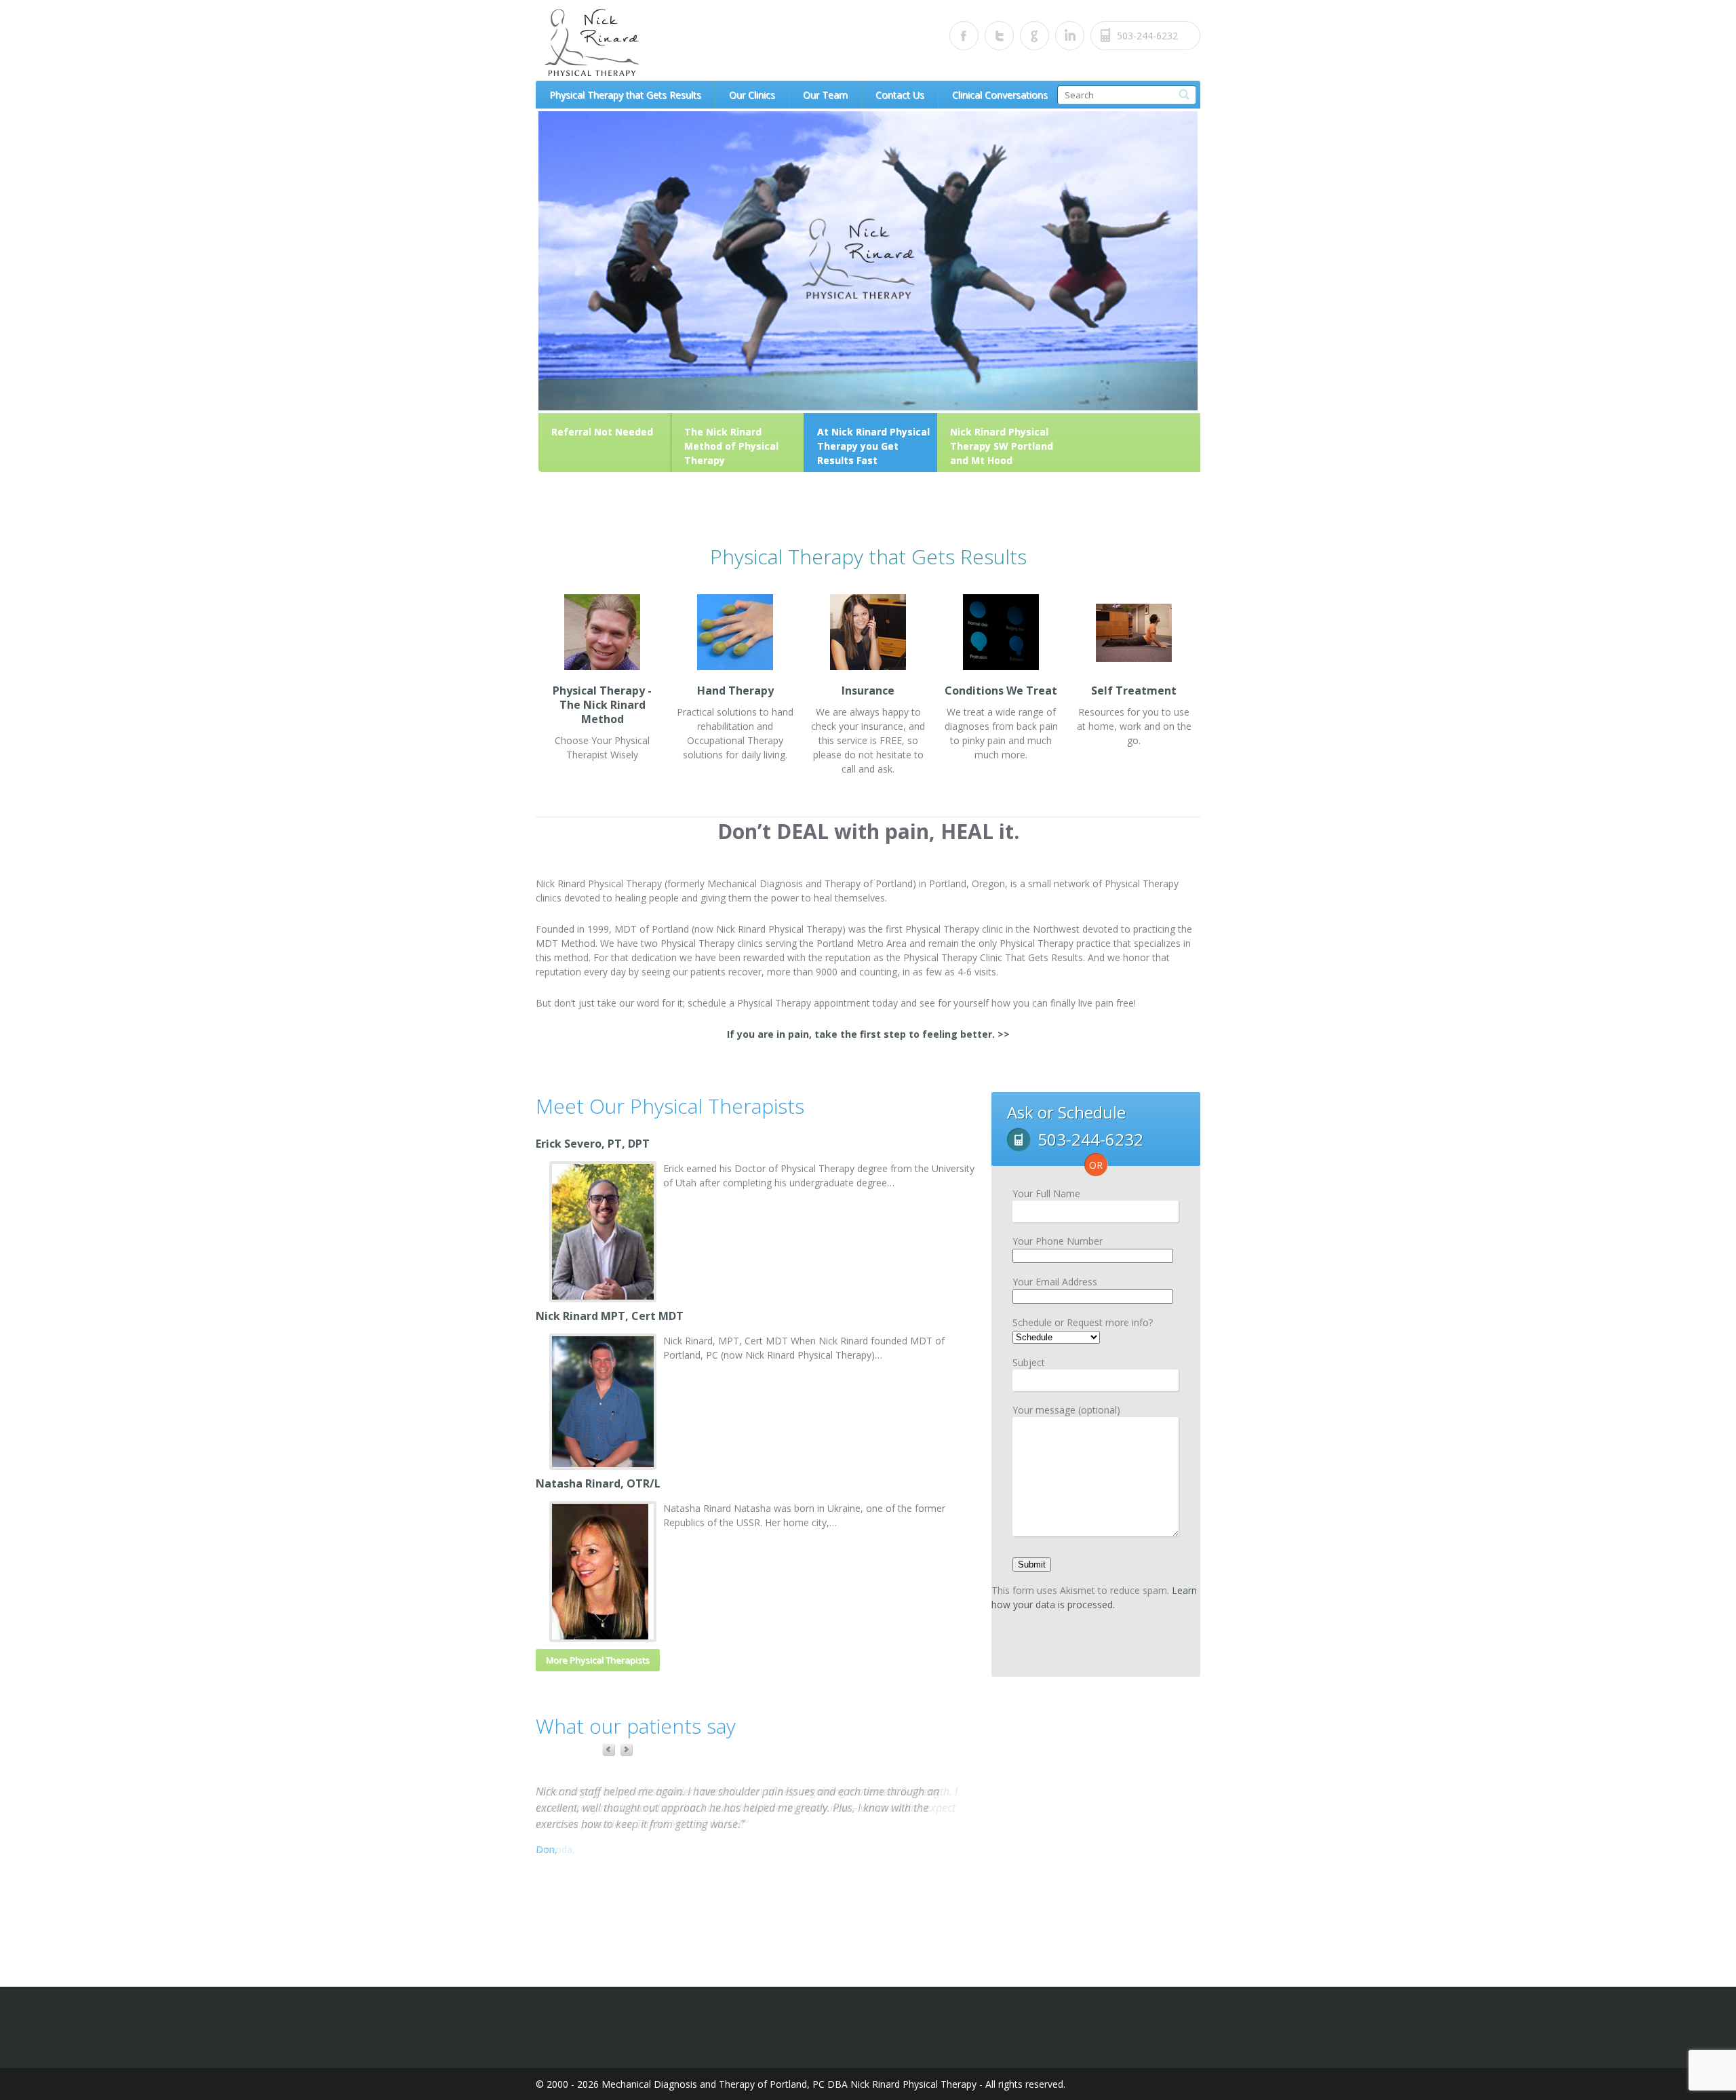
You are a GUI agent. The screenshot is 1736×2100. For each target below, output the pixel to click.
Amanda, (555, 1849)
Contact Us (900, 95)
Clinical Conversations (1000, 95)
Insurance (868, 691)
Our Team (825, 95)
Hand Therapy (735, 691)
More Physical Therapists (598, 1660)
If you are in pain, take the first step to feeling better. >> (868, 1034)
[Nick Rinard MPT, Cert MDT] (603, 1402)
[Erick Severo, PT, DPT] (603, 1232)
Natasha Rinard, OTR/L (598, 1483)
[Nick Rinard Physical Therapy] (661, 43)
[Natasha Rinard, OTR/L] (603, 1572)
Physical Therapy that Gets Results (625, 95)
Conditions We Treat (1001, 691)
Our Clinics (752, 95)
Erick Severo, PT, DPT (593, 1144)
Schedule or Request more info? (1083, 1322)
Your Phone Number (1058, 1241)
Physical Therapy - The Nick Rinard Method (602, 705)
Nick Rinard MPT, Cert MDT (610, 1316)
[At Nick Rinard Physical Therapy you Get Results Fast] (868, 407)
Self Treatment (1134, 691)
